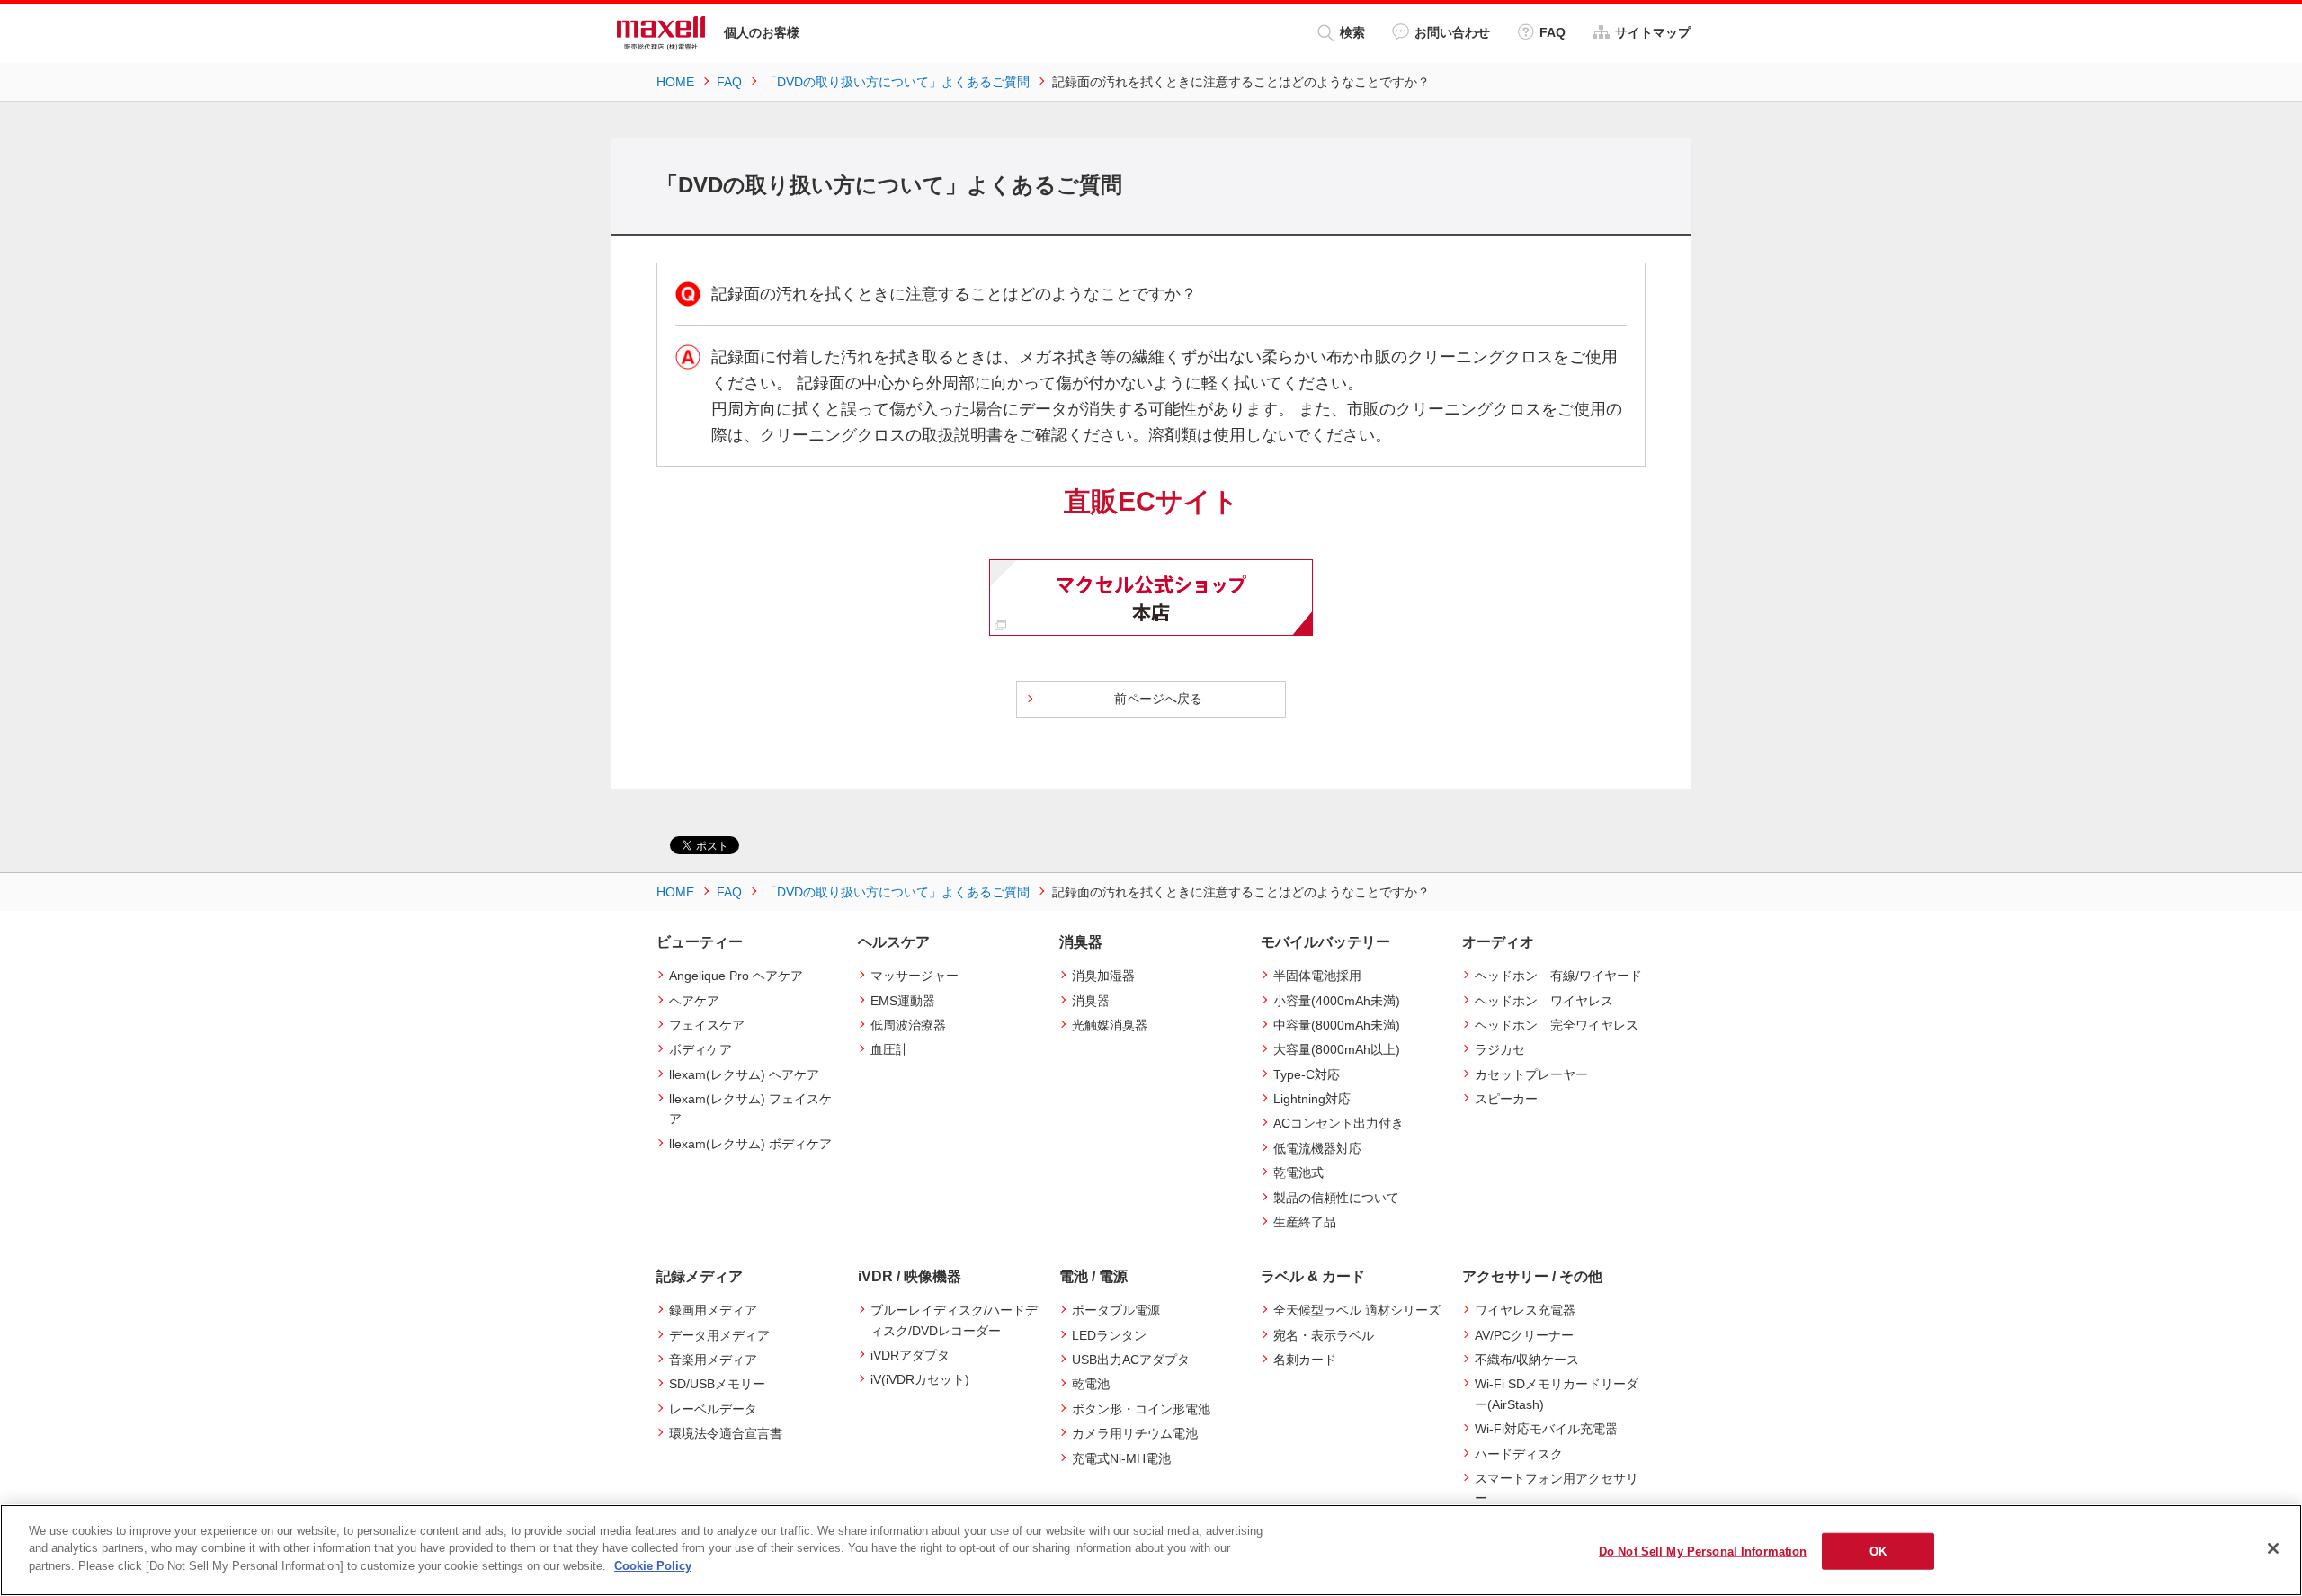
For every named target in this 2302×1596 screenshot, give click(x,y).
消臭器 (1091, 1001)
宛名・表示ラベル (1324, 1335)
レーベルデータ (713, 1409)
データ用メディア (719, 1335)
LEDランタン (1109, 1335)
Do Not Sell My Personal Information (1703, 1551)
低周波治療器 (908, 1025)
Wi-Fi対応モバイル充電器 (1546, 1429)
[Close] (2273, 1548)
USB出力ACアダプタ (1131, 1360)
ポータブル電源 (1116, 1310)
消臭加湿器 (1103, 976)
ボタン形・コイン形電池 (1141, 1409)
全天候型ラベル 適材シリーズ (1357, 1310)
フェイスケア (707, 1025)
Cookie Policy (653, 1566)
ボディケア (700, 1049)
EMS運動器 (903, 1001)
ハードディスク (1519, 1454)
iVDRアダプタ (910, 1355)
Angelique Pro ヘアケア (736, 976)
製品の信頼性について (1336, 1198)
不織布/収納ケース (1527, 1360)
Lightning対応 (1312, 1099)
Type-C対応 (1307, 1074)
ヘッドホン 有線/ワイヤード (1558, 976)
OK (1878, 1551)
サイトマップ (1653, 32)
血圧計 (889, 1049)
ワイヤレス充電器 (1525, 1310)
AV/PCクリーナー (1524, 1335)
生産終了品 (1305, 1222)
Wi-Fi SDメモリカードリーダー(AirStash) (1557, 1394)
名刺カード (1305, 1360)
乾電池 (1091, 1384)
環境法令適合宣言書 (726, 1433)
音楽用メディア (713, 1360)
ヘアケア (694, 1001)
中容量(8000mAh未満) (1337, 1025)
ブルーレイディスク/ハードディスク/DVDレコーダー (954, 1320)
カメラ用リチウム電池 (1135, 1433)
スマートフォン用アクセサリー (1557, 1488)
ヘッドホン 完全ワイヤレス (1557, 1025)
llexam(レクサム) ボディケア (750, 1144)
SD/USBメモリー (717, 1384)
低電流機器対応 (1317, 1148)
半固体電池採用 (1317, 976)
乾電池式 (1298, 1172)
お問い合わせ (1452, 32)
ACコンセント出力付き (1338, 1123)
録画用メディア (713, 1310)
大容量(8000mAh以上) (1337, 1049)
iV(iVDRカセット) (920, 1379)
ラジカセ (1500, 1049)
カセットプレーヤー (1531, 1074)
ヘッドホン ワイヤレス (1544, 1001)
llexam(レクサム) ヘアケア (744, 1074)
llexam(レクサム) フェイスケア (750, 1109)
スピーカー (1506, 1099)
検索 (1352, 32)
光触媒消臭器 (1110, 1025)
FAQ (1553, 32)
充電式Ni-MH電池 (1121, 1458)
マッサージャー (915, 976)
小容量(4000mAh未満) (1337, 1001)
